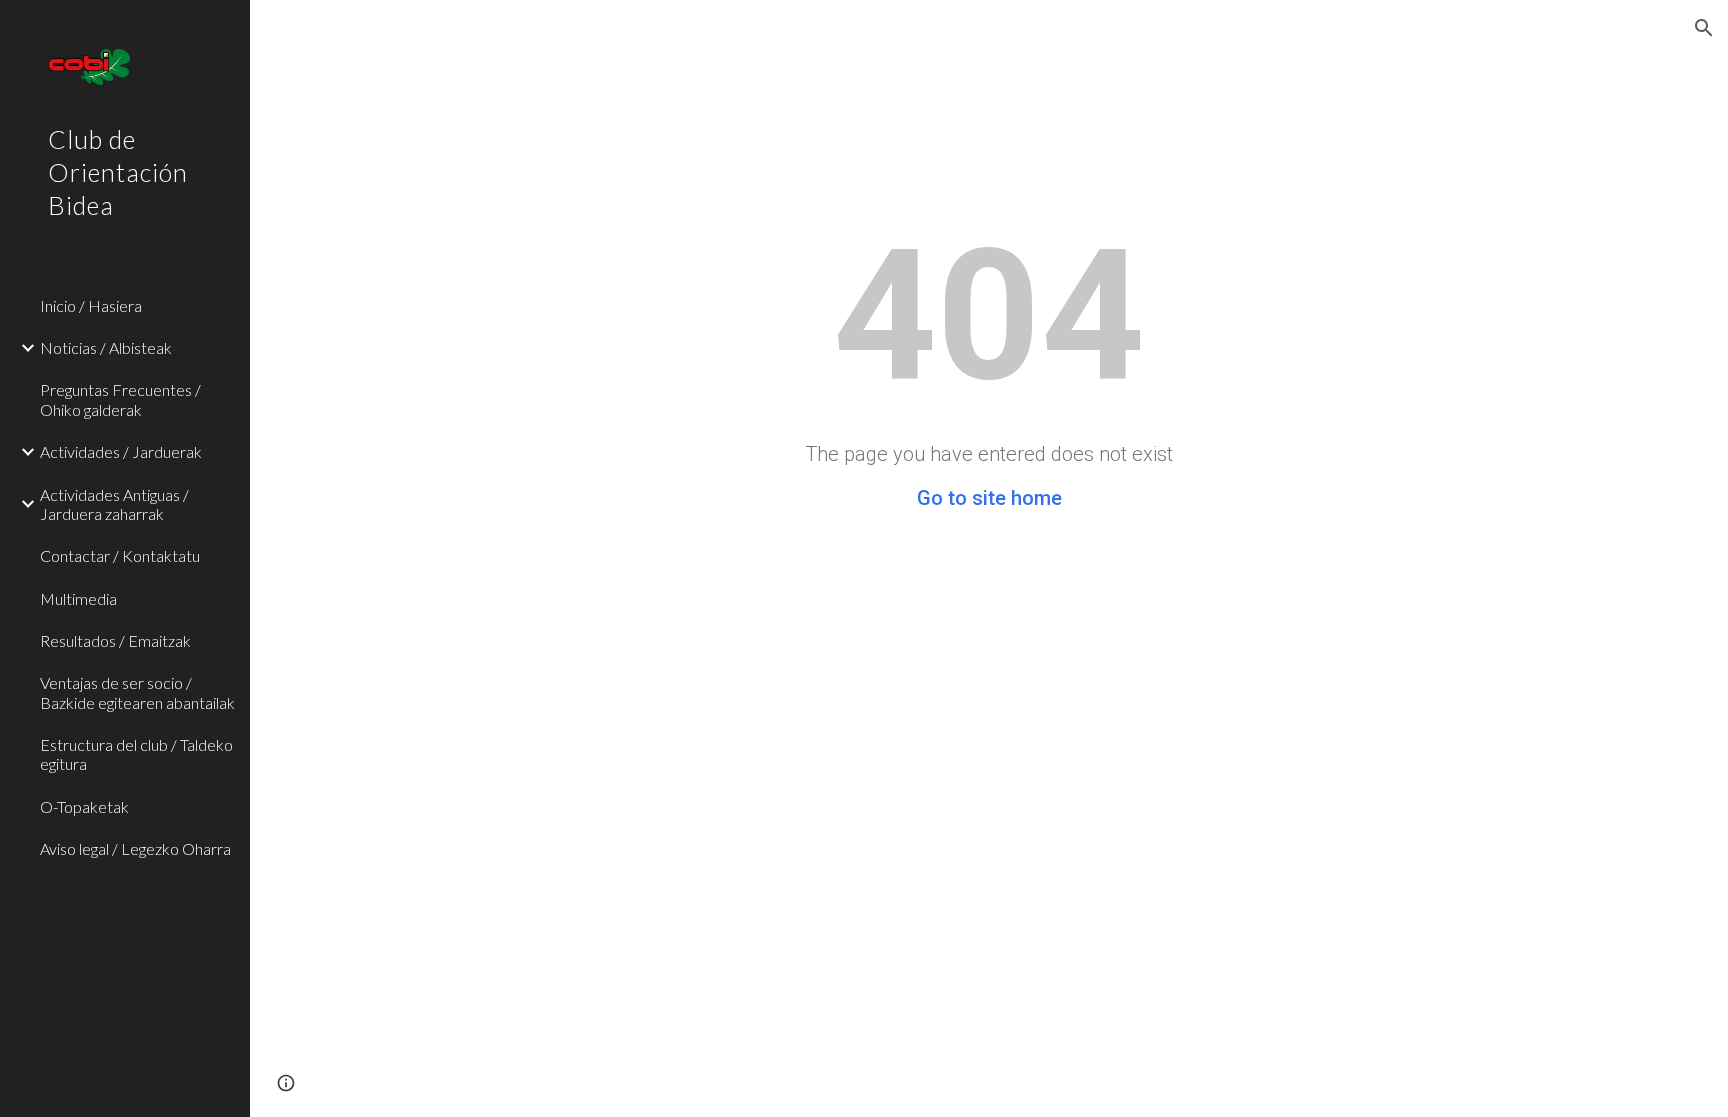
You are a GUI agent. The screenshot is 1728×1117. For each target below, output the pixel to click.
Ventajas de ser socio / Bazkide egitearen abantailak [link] (137, 692)
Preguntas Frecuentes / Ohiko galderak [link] (120, 399)
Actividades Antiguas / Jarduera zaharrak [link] (114, 504)
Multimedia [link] (78, 598)
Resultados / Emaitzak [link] (115, 640)
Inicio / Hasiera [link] (91, 305)
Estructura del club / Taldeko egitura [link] (136, 754)
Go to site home (989, 498)
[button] (1704, 28)
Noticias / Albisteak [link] (106, 347)
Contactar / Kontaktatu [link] (120, 555)
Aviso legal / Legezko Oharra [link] (135, 848)
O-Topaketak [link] (84, 806)
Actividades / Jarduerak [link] (121, 451)
